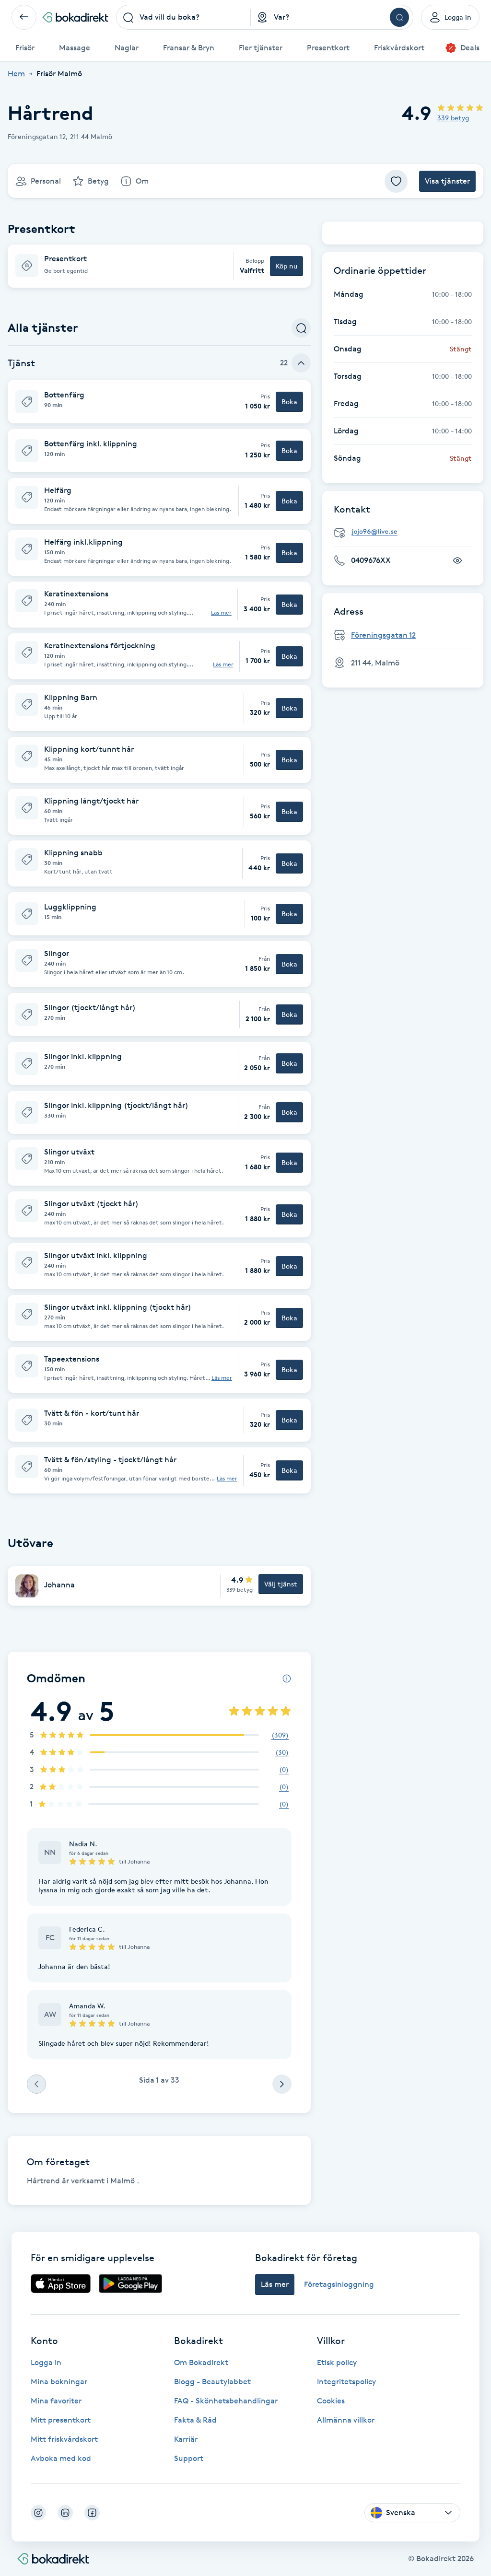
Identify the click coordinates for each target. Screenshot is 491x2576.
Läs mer (221, 613)
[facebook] (92, 2513)
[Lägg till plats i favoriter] (396, 181)
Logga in (46, 2362)
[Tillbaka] (24, 17)
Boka (289, 402)
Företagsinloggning (339, 2284)
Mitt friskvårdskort (64, 2439)
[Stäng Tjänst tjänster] (301, 363)
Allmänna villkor (346, 2420)
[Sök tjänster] (301, 328)
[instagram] (38, 2513)
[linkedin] (65, 2513)
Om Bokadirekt (201, 2362)
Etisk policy (337, 2362)
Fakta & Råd (195, 2420)
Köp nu (286, 266)
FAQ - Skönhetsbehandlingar (226, 2401)
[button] (159, 266)
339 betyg (453, 118)
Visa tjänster (447, 181)
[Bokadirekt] (75, 17)
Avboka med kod (61, 2458)
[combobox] (184, 17)
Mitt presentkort (61, 2420)
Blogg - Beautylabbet (212, 2382)
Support (189, 2458)
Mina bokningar (59, 2382)
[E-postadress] (407, 532)
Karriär (186, 2439)
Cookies (331, 2401)
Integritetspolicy (346, 2382)
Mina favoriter (56, 2401)
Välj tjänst (281, 1584)
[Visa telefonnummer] (457, 560)
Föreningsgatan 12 (383, 635)
